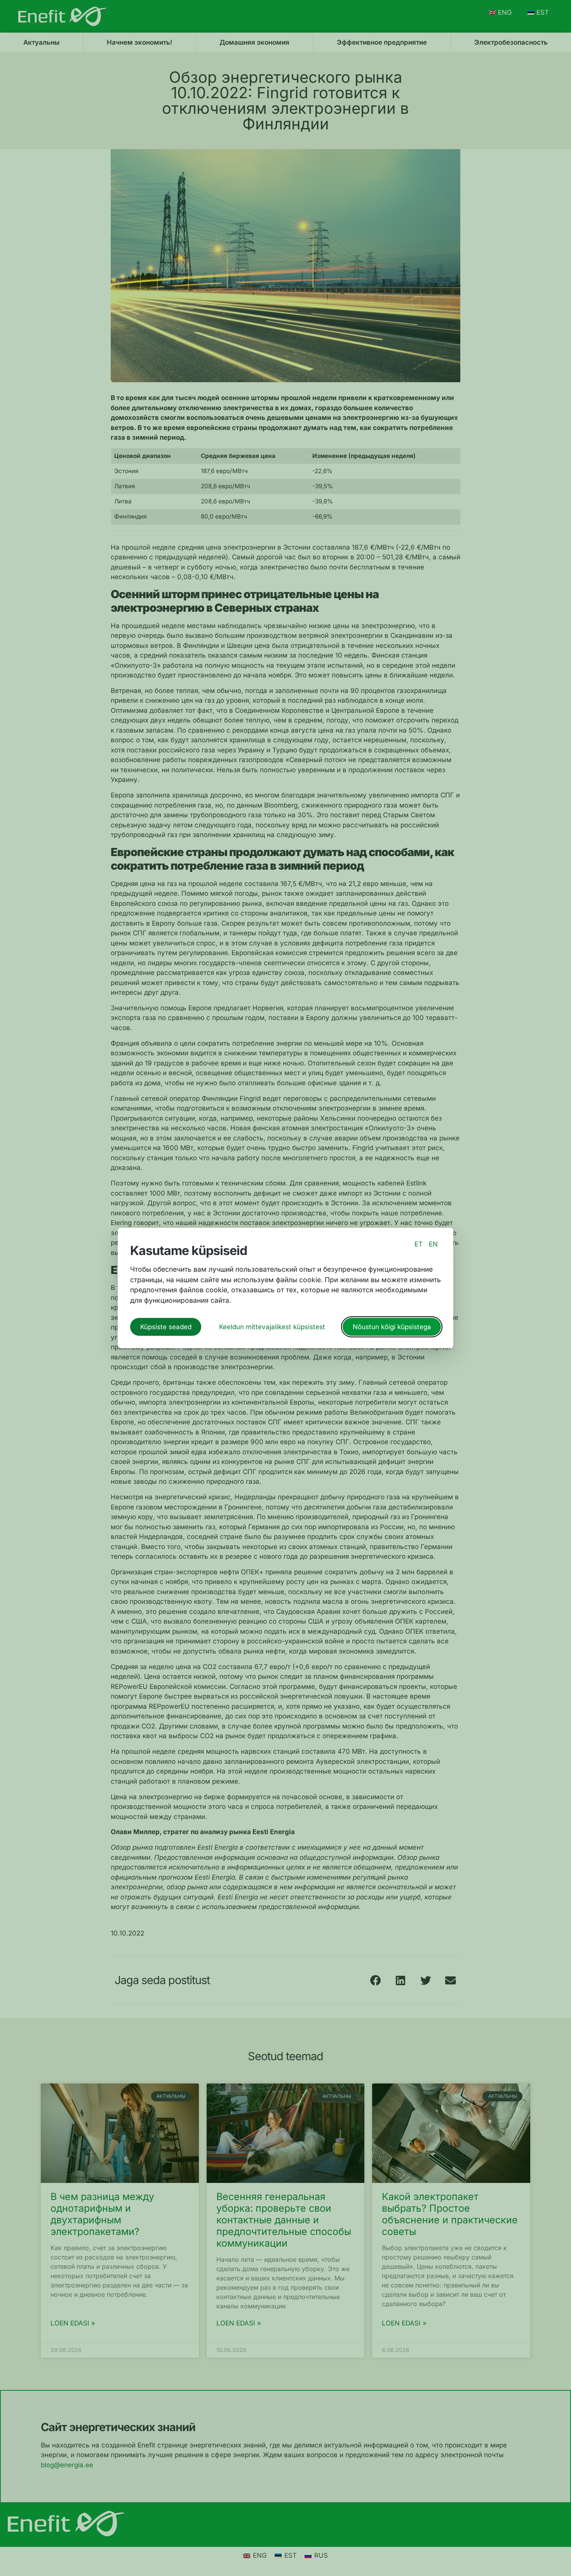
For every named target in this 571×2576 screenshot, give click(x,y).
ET (419, 1244)
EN (433, 1244)
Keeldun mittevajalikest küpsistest (272, 1327)
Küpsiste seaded (166, 1327)
